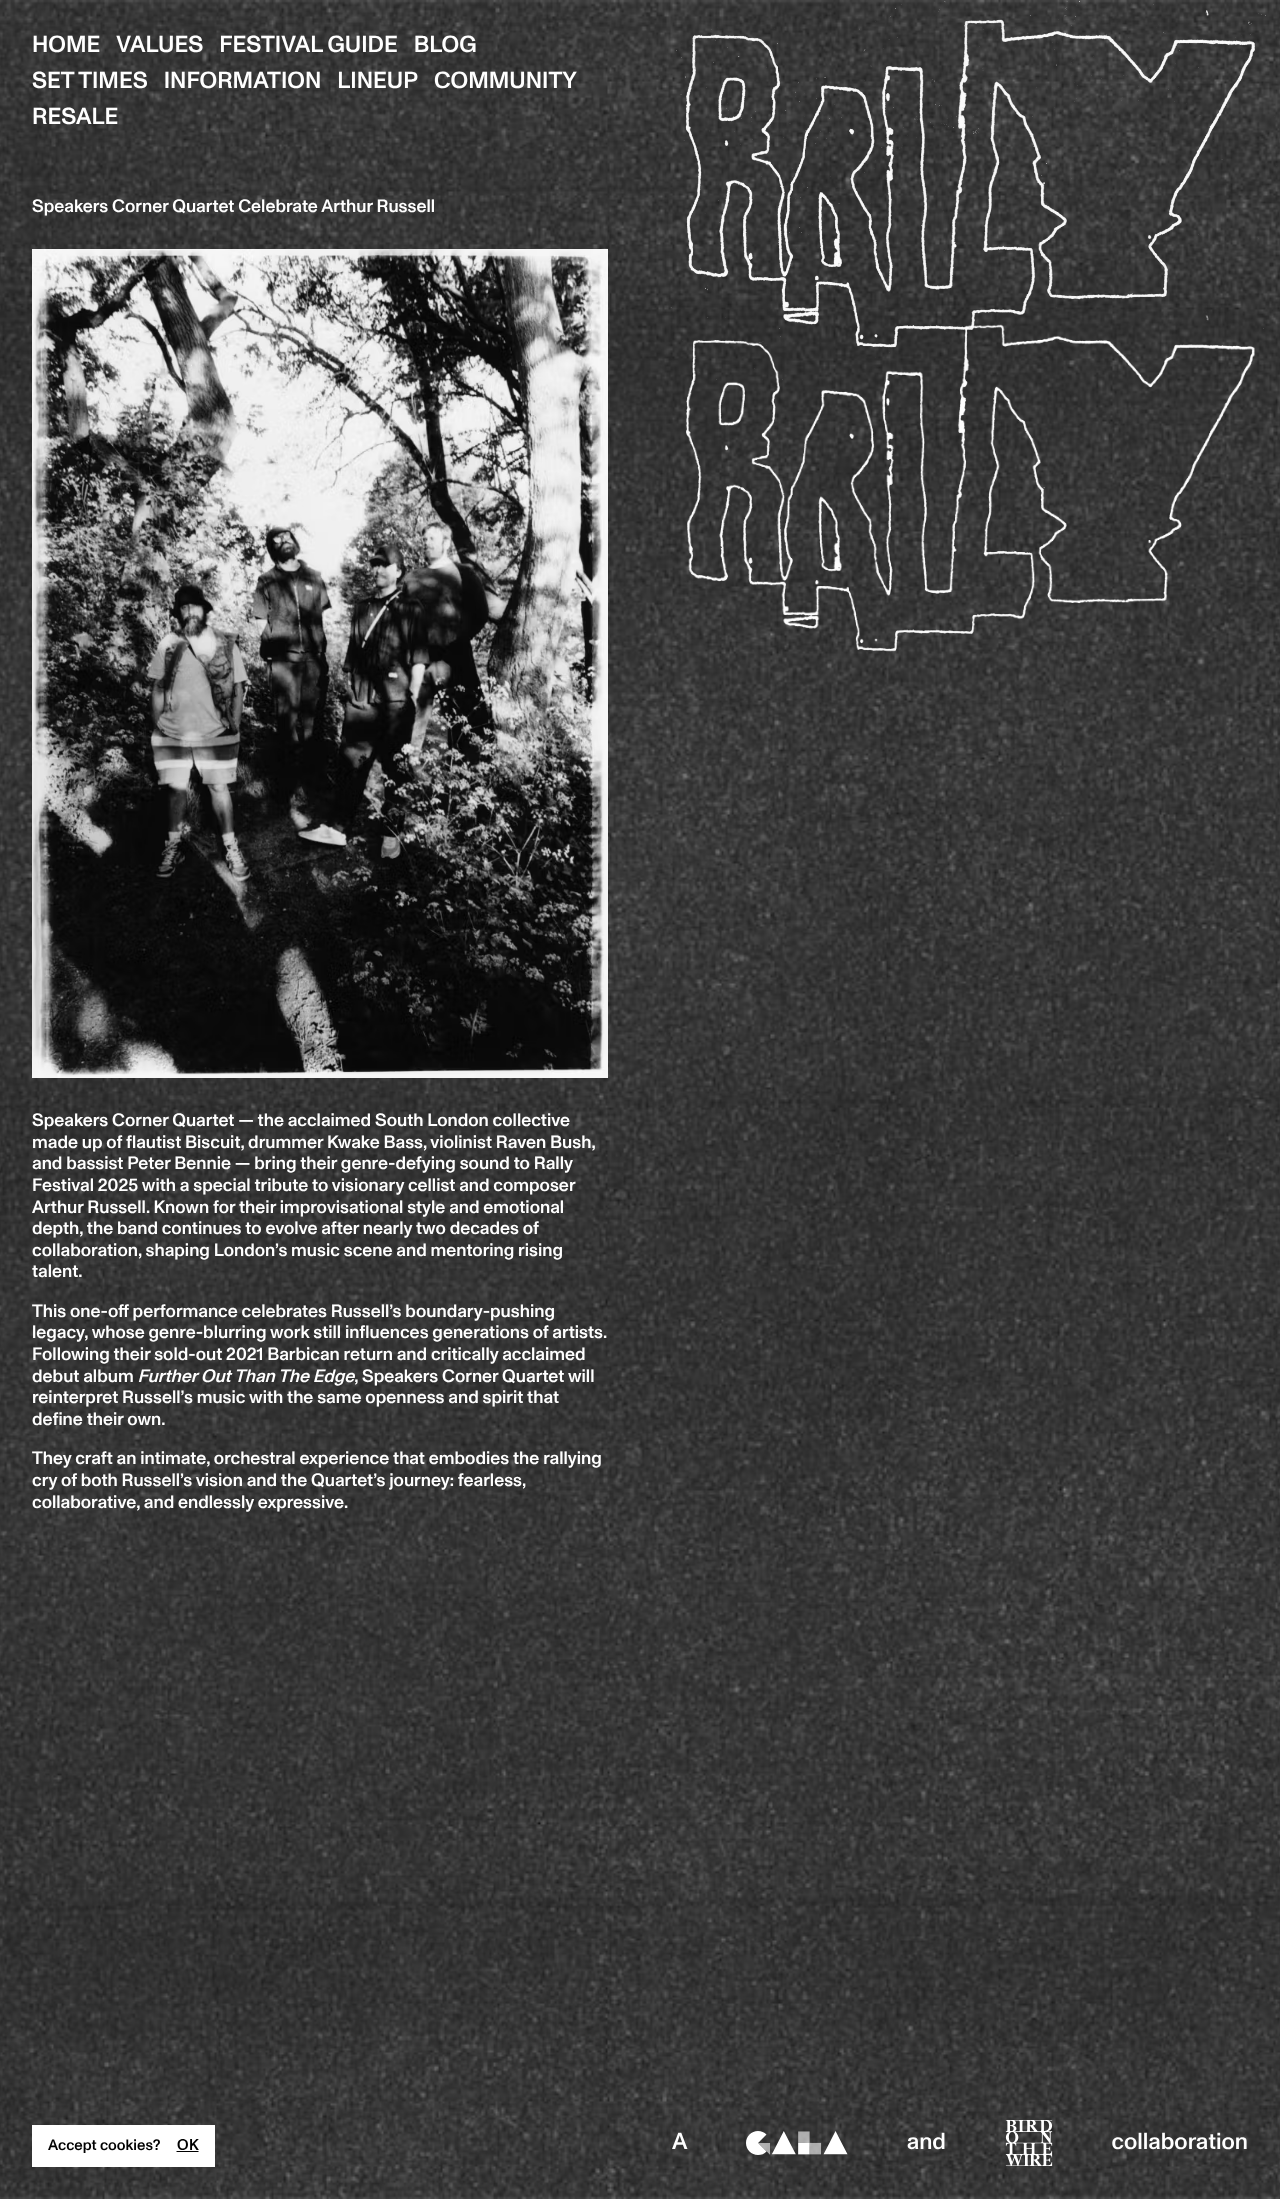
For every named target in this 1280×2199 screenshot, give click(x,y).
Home (66, 46)
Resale (75, 118)
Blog (445, 46)
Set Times (90, 82)
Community (505, 82)
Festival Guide (308, 46)
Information (243, 82)
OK (188, 2146)
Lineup (377, 82)
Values (159, 46)
